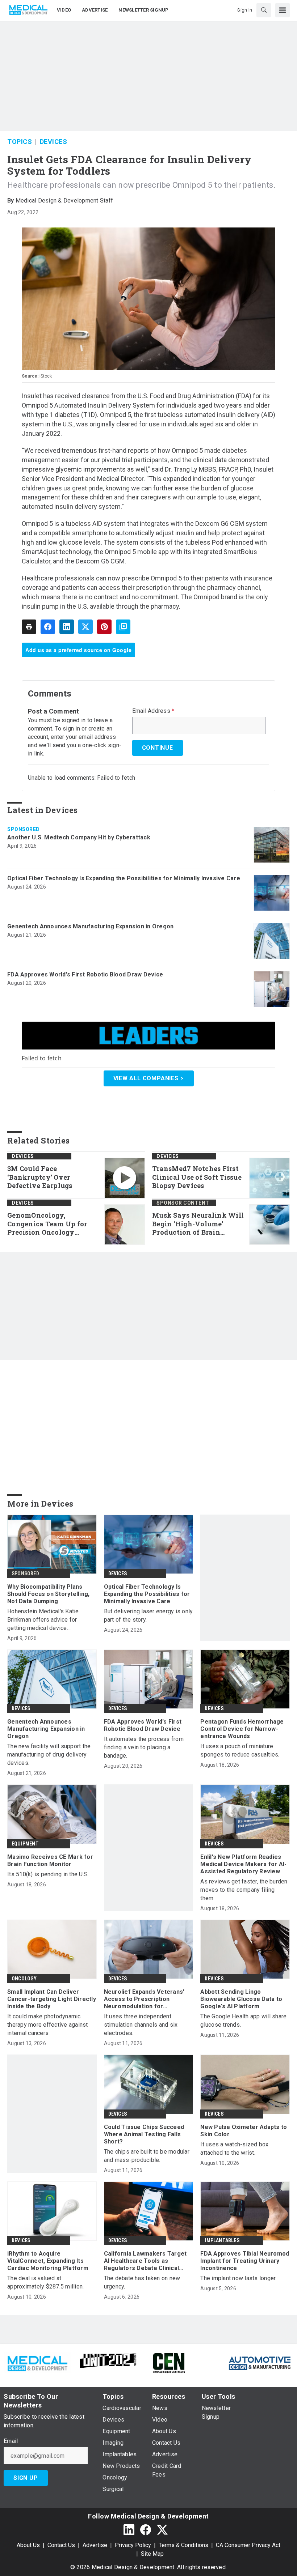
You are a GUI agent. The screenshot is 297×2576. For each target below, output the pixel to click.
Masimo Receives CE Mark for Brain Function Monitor (50, 1860)
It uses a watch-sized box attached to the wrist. (234, 2149)
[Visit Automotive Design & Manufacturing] (260, 2362)
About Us (28, 2545)
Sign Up (26, 2478)
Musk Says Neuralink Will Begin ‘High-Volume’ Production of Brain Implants (198, 1224)
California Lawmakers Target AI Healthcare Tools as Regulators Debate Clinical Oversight (145, 2261)
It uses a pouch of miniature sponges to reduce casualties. (240, 1750)
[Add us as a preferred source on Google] (123, 627)
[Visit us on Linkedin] (129, 2530)
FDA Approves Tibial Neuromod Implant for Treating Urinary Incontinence (245, 2261)
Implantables (222, 2240)
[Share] (48, 627)
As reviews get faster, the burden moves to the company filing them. (244, 1890)
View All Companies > (149, 1078)
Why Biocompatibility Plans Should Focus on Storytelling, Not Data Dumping (48, 1594)
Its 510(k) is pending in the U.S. (48, 1874)
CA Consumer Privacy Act (248, 2545)
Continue (158, 748)
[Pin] (104, 627)
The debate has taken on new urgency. (142, 2282)
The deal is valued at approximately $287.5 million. (45, 2282)
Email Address (153, 711)
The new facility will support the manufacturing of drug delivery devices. (49, 1755)
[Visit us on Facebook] (146, 2530)
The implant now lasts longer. (238, 2278)
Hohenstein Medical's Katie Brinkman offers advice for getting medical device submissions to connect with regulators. (45, 1620)
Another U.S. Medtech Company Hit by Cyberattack (79, 837)
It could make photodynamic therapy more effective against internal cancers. (48, 2025)
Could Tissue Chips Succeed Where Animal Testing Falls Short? (144, 2134)
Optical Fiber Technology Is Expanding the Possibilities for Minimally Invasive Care (124, 878)
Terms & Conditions (183, 2545)
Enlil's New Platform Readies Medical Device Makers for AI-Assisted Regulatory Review (243, 1864)
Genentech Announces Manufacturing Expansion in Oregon (90, 926)
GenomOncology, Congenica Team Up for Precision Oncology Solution (47, 1224)
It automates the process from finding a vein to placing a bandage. (144, 1747)
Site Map (152, 2554)
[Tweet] (85, 627)
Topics (20, 142)
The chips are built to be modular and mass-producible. (147, 2156)
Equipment (25, 1844)
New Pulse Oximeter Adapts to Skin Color (244, 2131)
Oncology (24, 1979)
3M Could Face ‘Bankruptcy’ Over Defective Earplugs (40, 1177)
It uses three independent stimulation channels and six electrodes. (141, 2025)
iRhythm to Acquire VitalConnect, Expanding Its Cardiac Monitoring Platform (48, 2261)
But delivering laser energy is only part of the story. (148, 1615)
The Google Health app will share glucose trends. (243, 2021)
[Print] (29, 627)
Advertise (95, 2545)
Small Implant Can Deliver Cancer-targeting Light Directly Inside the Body (52, 1999)
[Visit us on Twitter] (162, 2530)
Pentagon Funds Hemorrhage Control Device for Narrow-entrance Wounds (242, 1729)
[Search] (264, 10)
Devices (54, 142)
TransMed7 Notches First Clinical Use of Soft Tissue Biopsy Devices (197, 1177)
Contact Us (61, 2545)
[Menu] (283, 10)
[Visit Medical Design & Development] (37, 2362)
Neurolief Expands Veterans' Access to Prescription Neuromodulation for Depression (144, 1999)
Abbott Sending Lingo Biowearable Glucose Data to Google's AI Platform (241, 1999)
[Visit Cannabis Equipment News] (169, 2362)
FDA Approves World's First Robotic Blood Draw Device (85, 974)
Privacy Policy (133, 2545)
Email (11, 2441)
